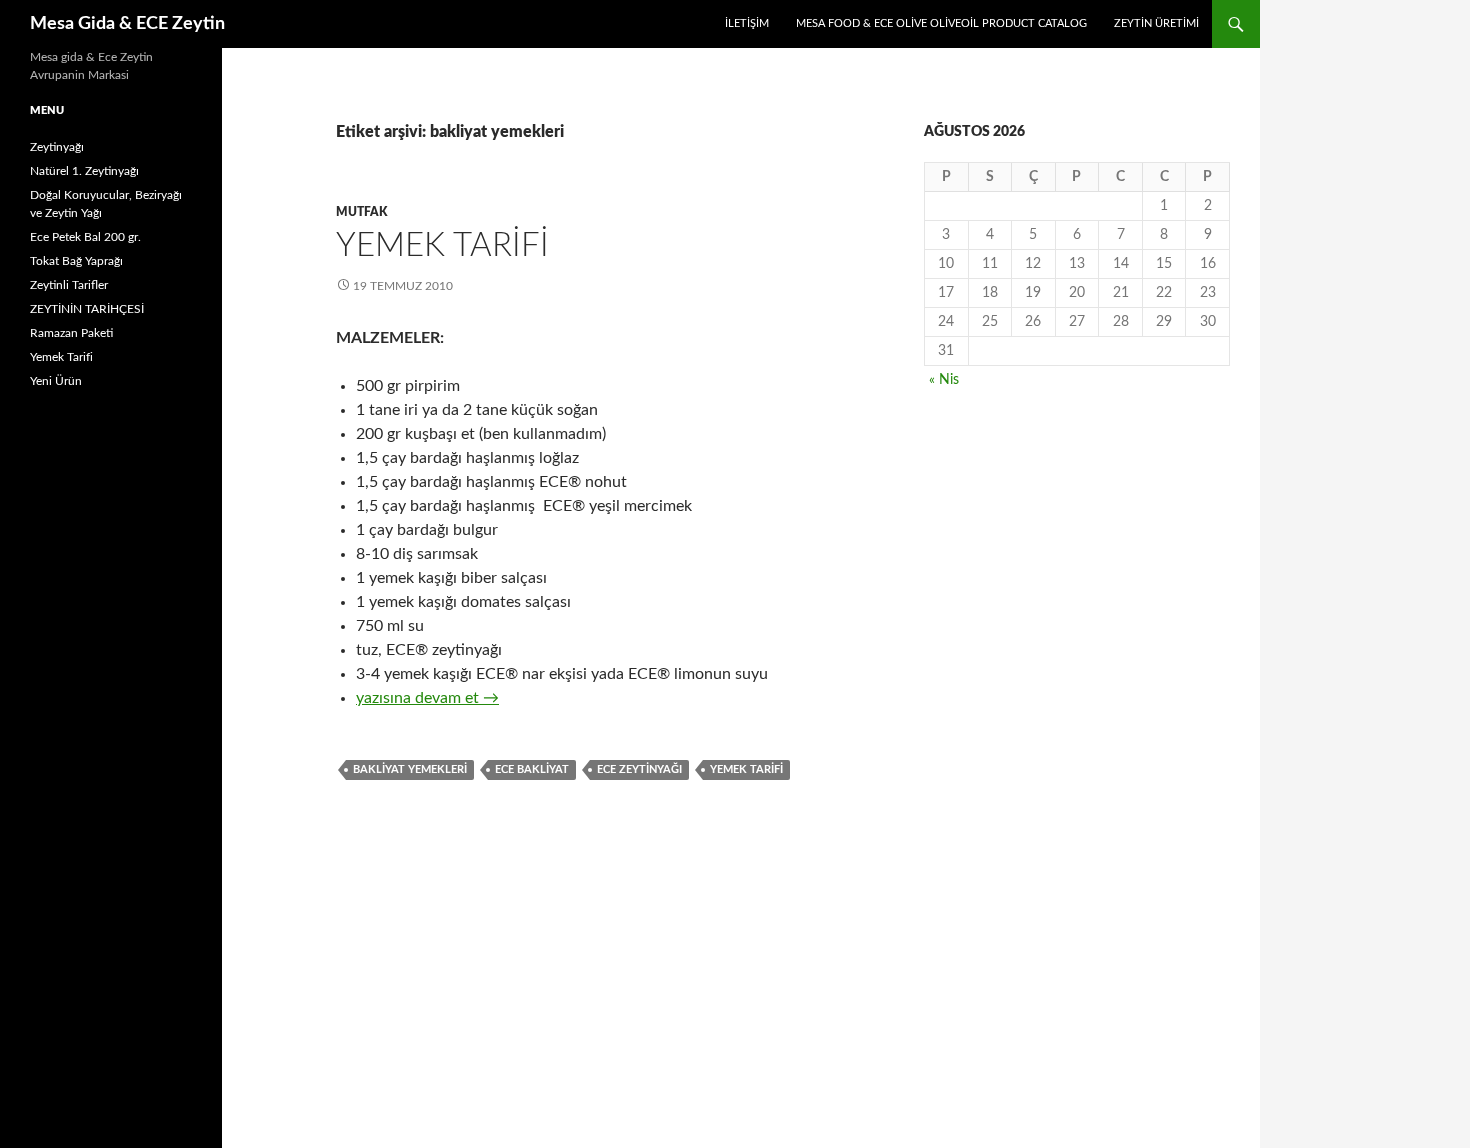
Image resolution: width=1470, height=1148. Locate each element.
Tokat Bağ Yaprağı (76, 261)
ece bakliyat (532, 769)
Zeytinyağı (57, 147)
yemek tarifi (746, 769)
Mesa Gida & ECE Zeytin (127, 24)
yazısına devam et (427, 698)
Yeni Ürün (56, 381)
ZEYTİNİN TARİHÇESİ (87, 309)
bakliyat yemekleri (410, 769)
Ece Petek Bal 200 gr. (85, 237)
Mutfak (361, 212)
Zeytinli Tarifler (69, 285)
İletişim (747, 23)
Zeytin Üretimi (1156, 23)
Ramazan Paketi (71, 333)
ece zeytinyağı (639, 769)
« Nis (944, 380)
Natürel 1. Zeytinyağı (84, 171)
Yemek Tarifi (442, 245)
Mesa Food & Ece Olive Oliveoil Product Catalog (941, 23)
